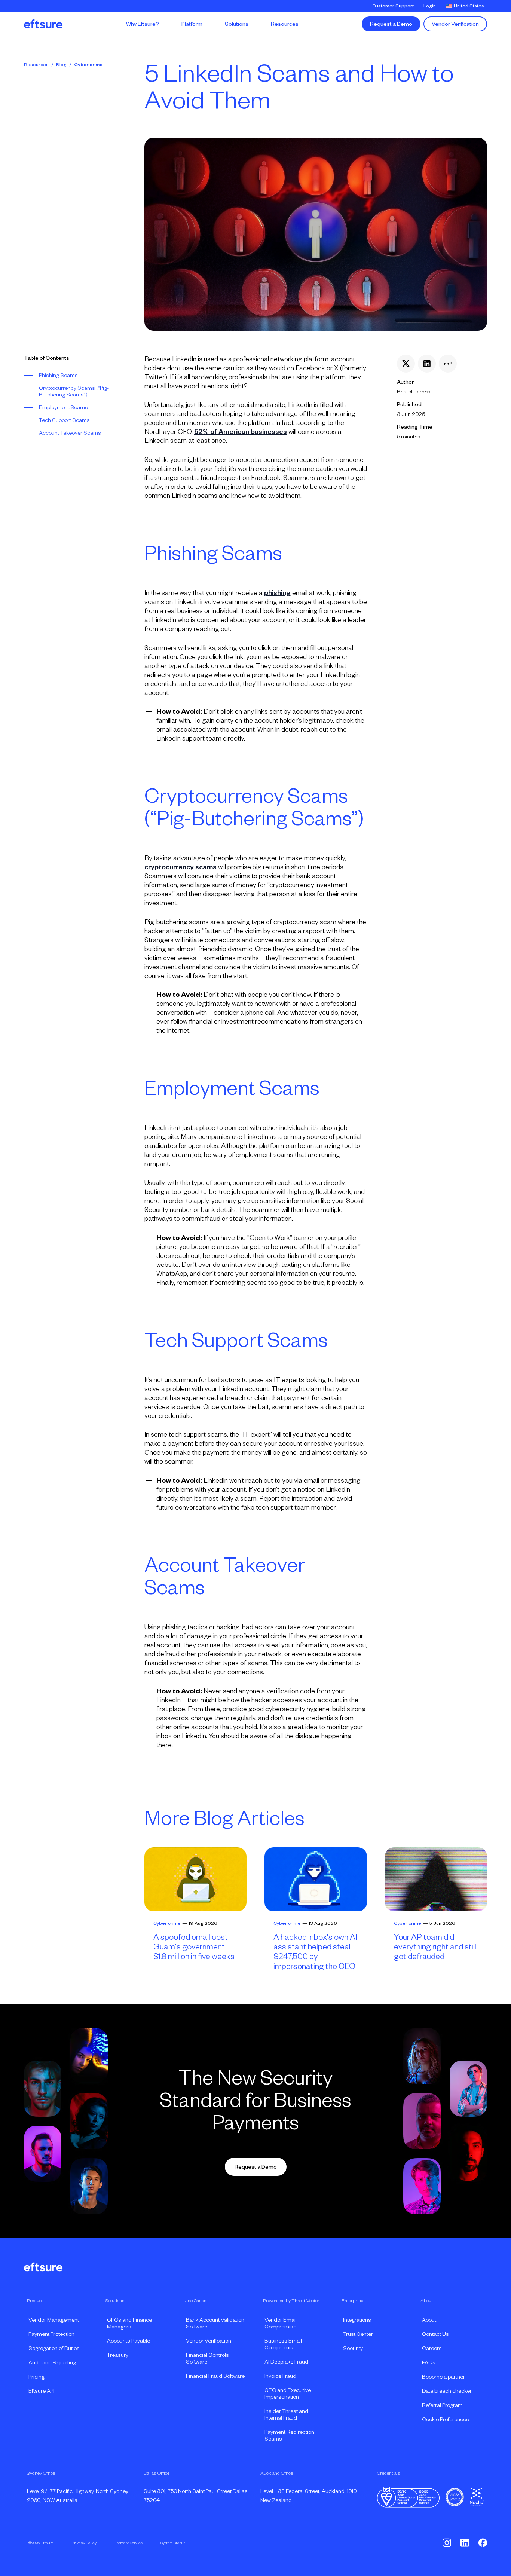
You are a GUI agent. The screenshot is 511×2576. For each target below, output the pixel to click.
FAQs (429, 2362)
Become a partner (443, 2377)
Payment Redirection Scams (289, 2435)
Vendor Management (54, 2320)
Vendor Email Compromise (281, 2323)
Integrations (357, 2320)
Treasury (118, 2355)
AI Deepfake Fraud (286, 2362)
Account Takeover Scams (70, 433)
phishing (277, 593)
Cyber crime (88, 65)
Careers (432, 2348)
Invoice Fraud (280, 2376)
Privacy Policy (84, 2543)
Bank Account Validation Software (215, 2323)
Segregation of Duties (54, 2348)
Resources (36, 65)
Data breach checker (447, 2391)
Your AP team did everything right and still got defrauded (435, 1947)
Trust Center (358, 2334)
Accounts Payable (128, 2341)
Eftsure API (42, 2391)
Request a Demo (391, 24)
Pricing (36, 2377)
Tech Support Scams (64, 420)
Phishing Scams (58, 375)
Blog (61, 65)
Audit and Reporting (52, 2362)
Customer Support (393, 6)
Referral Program (442, 2405)
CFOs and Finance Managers (129, 2323)
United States (469, 6)
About (429, 2320)
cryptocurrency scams (180, 867)
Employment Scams (63, 407)
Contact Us (435, 2334)
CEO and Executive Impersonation (288, 2393)
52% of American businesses (241, 432)
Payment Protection (51, 2334)
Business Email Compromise (283, 2344)
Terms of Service (128, 2543)
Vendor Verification (455, 24)
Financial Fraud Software (215, 2376)
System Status (173, 2543)
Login (430, 6)
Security (353, 2348)
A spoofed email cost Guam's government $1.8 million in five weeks (194, 1947)
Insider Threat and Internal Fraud (286, 2414)
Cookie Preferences (446, 2419)
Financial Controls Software (207, 2358)
